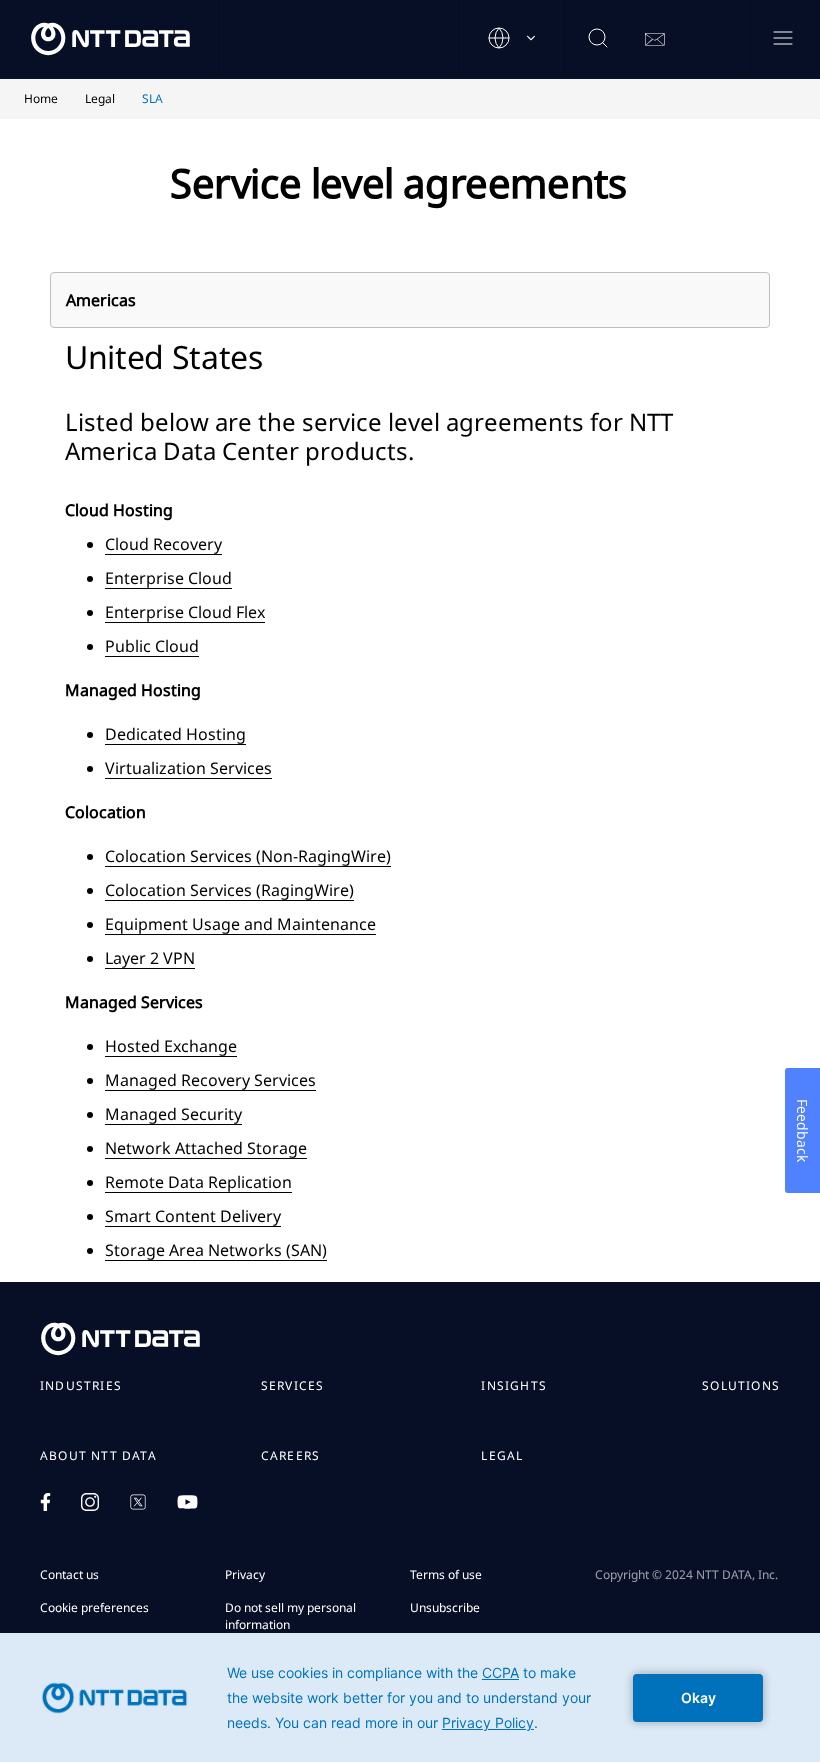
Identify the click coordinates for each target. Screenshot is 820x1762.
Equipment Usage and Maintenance (240, 924)
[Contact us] (655, 40)
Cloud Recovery (163, 544)
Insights (514, 1386)
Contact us (69, 1574)
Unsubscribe (445, 1607)
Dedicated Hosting (175, 734)
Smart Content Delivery (193, 1216)
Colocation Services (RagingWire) (229, 890)
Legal (502, 1456)
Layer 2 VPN (150, 958)
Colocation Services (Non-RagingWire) (248, 856)
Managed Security (173, 1114)
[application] (410, 1697)
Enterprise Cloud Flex (185, 612)
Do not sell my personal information (290, 1616)
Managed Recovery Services (210, 1080)
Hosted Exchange (171, 1046)
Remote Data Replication (198, 1182)
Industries (81, 1386)
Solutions (741, 1386)
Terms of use (446, 1574)
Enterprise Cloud (168, 578)
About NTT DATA (98, 1456)
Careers (290, 1456)
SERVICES (293, 1386)
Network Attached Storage (206, 1148)
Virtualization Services (188, 768)
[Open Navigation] (782, 39)
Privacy (245, 1574)
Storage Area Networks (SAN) (216, 1250)
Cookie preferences (94, 1607)
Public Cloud (152, 646)
